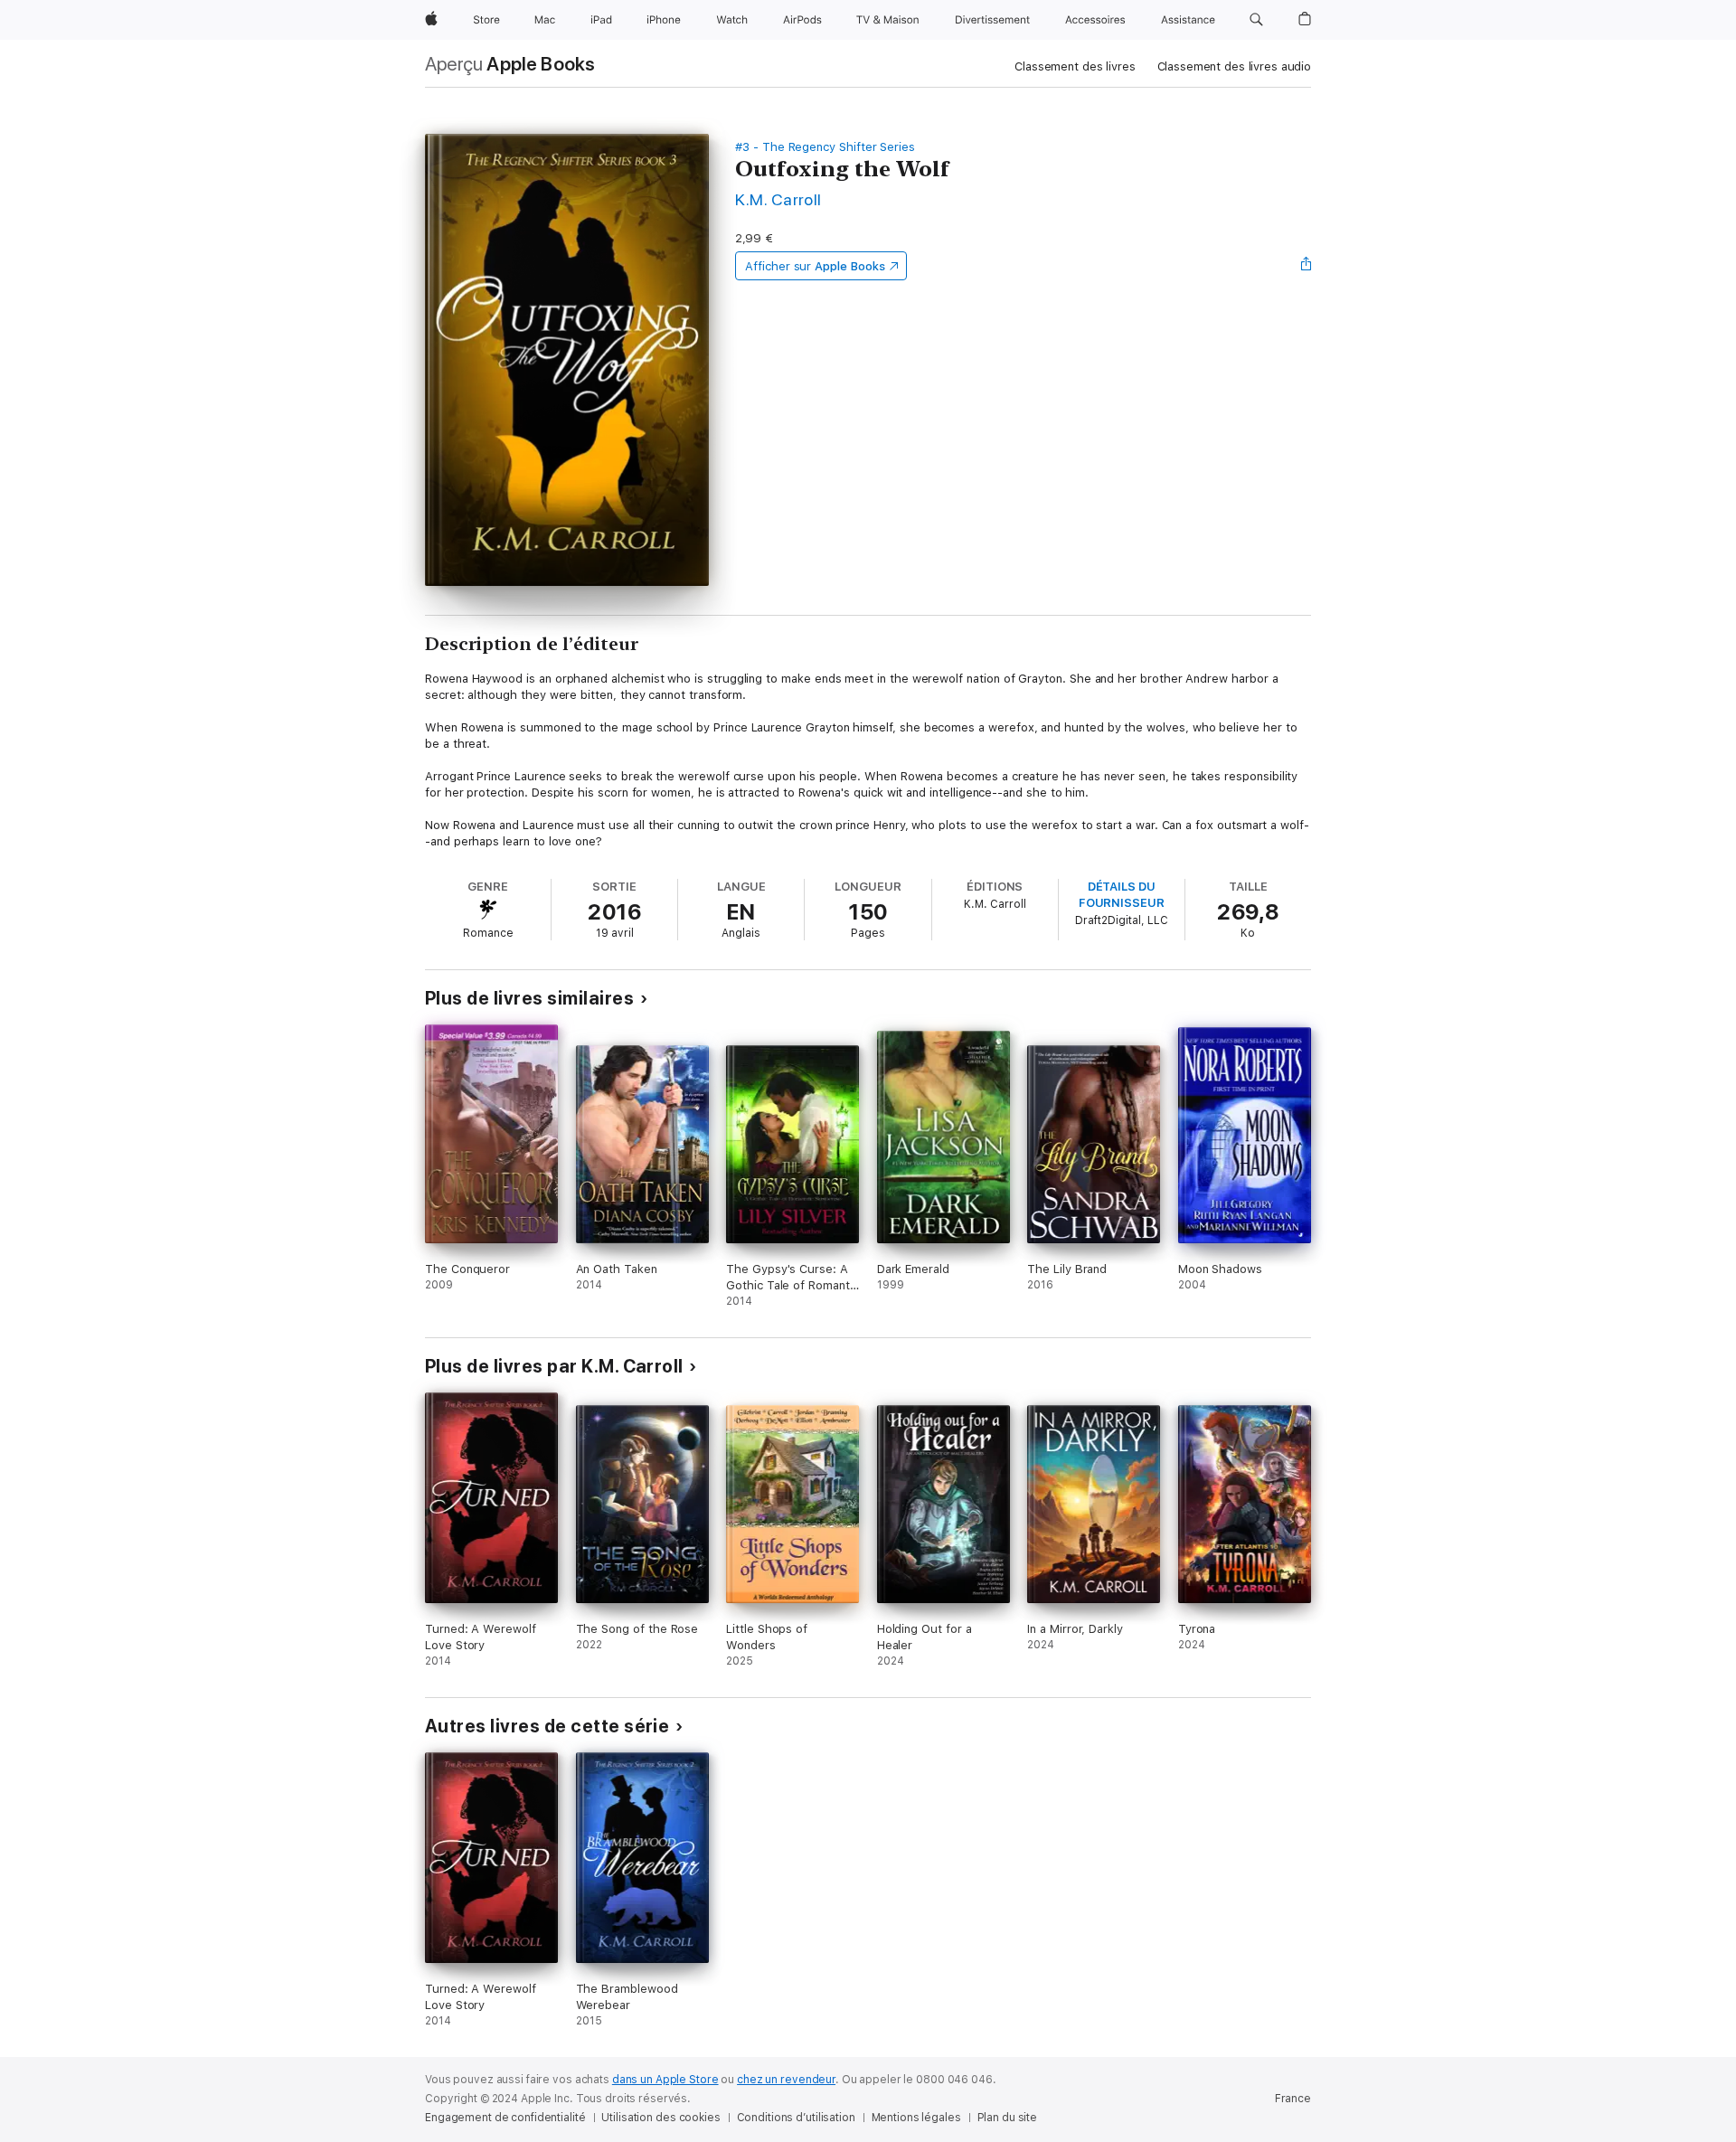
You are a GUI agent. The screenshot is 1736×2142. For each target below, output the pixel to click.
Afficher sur (815, 266)
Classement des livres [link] (1075, 66)
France (1293, 2099)
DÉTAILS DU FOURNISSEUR (1122, 895)
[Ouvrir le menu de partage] (1307, 266)
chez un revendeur (786, 2080)
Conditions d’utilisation (796, 2118)
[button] (1256, 20)
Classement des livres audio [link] (1235, 66)
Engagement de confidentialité (505, 2118)
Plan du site (1008, 2118)
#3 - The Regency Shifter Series (825, 147)
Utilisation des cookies (660, 2118)
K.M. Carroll (778, 199)
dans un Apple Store (665, 2080)
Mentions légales (916, 2118)
